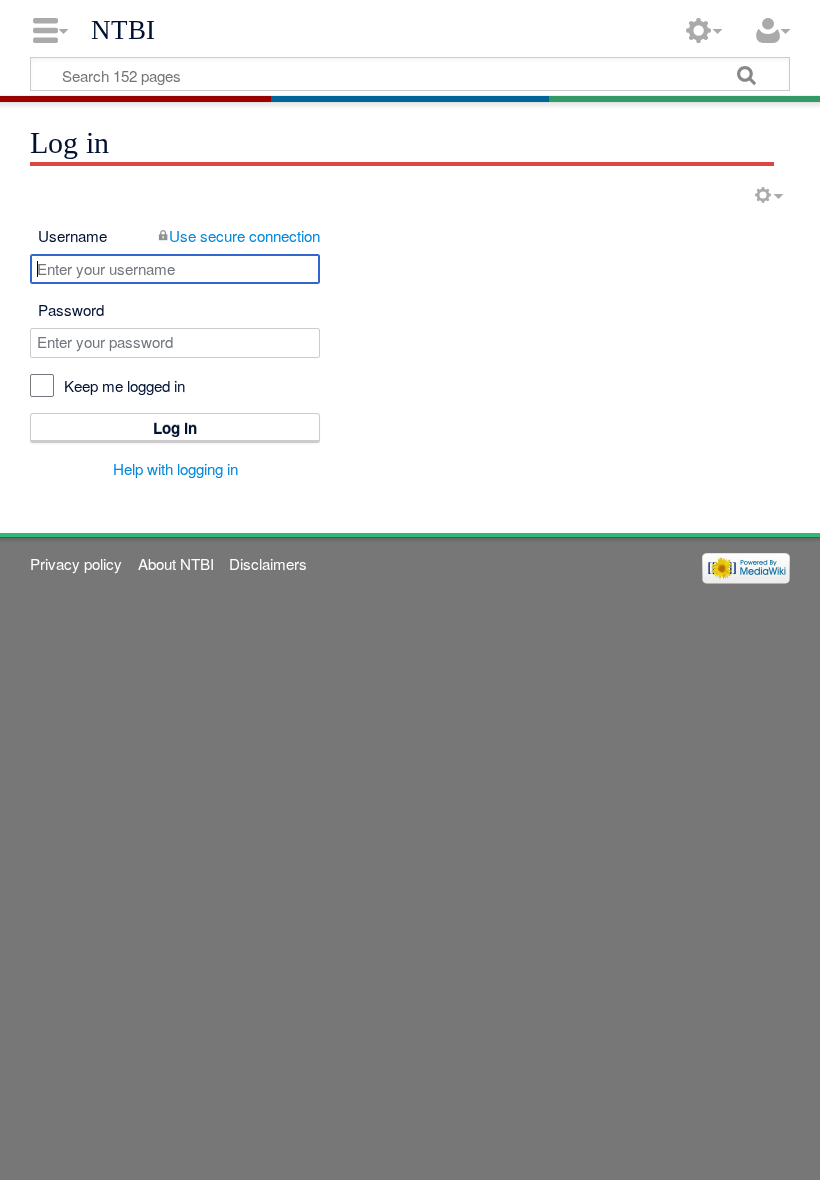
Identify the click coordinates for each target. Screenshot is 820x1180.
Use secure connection (244, 235)
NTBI (123, 30)
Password (71, 309)
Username (72, 235)
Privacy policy (76, 563)
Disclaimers (268, 563)
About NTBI (176, 563)
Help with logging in (175, 468)
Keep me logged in (124, 385)
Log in (175, 428)
